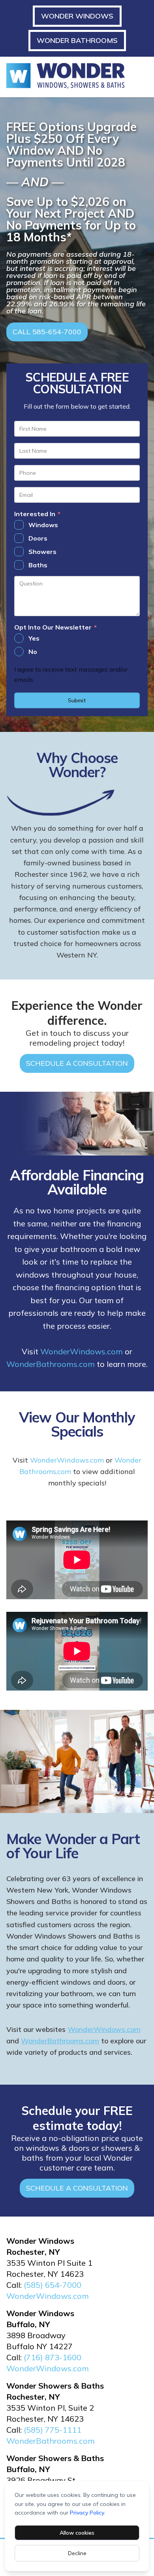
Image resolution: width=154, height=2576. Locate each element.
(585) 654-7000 (53, 2285)
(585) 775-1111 (53, 2430)
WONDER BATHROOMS (77, 40)
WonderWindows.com (82, 1351)
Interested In (37, 514)
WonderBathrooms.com (51, 1364)
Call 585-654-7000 (47, 332)
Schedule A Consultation (77, 1063)
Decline (77, 2553)
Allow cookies (77, 2533)
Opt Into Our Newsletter (55, 628)
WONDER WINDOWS (77, 16)
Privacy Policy (87, 2513)
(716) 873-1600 (53, 2357)
